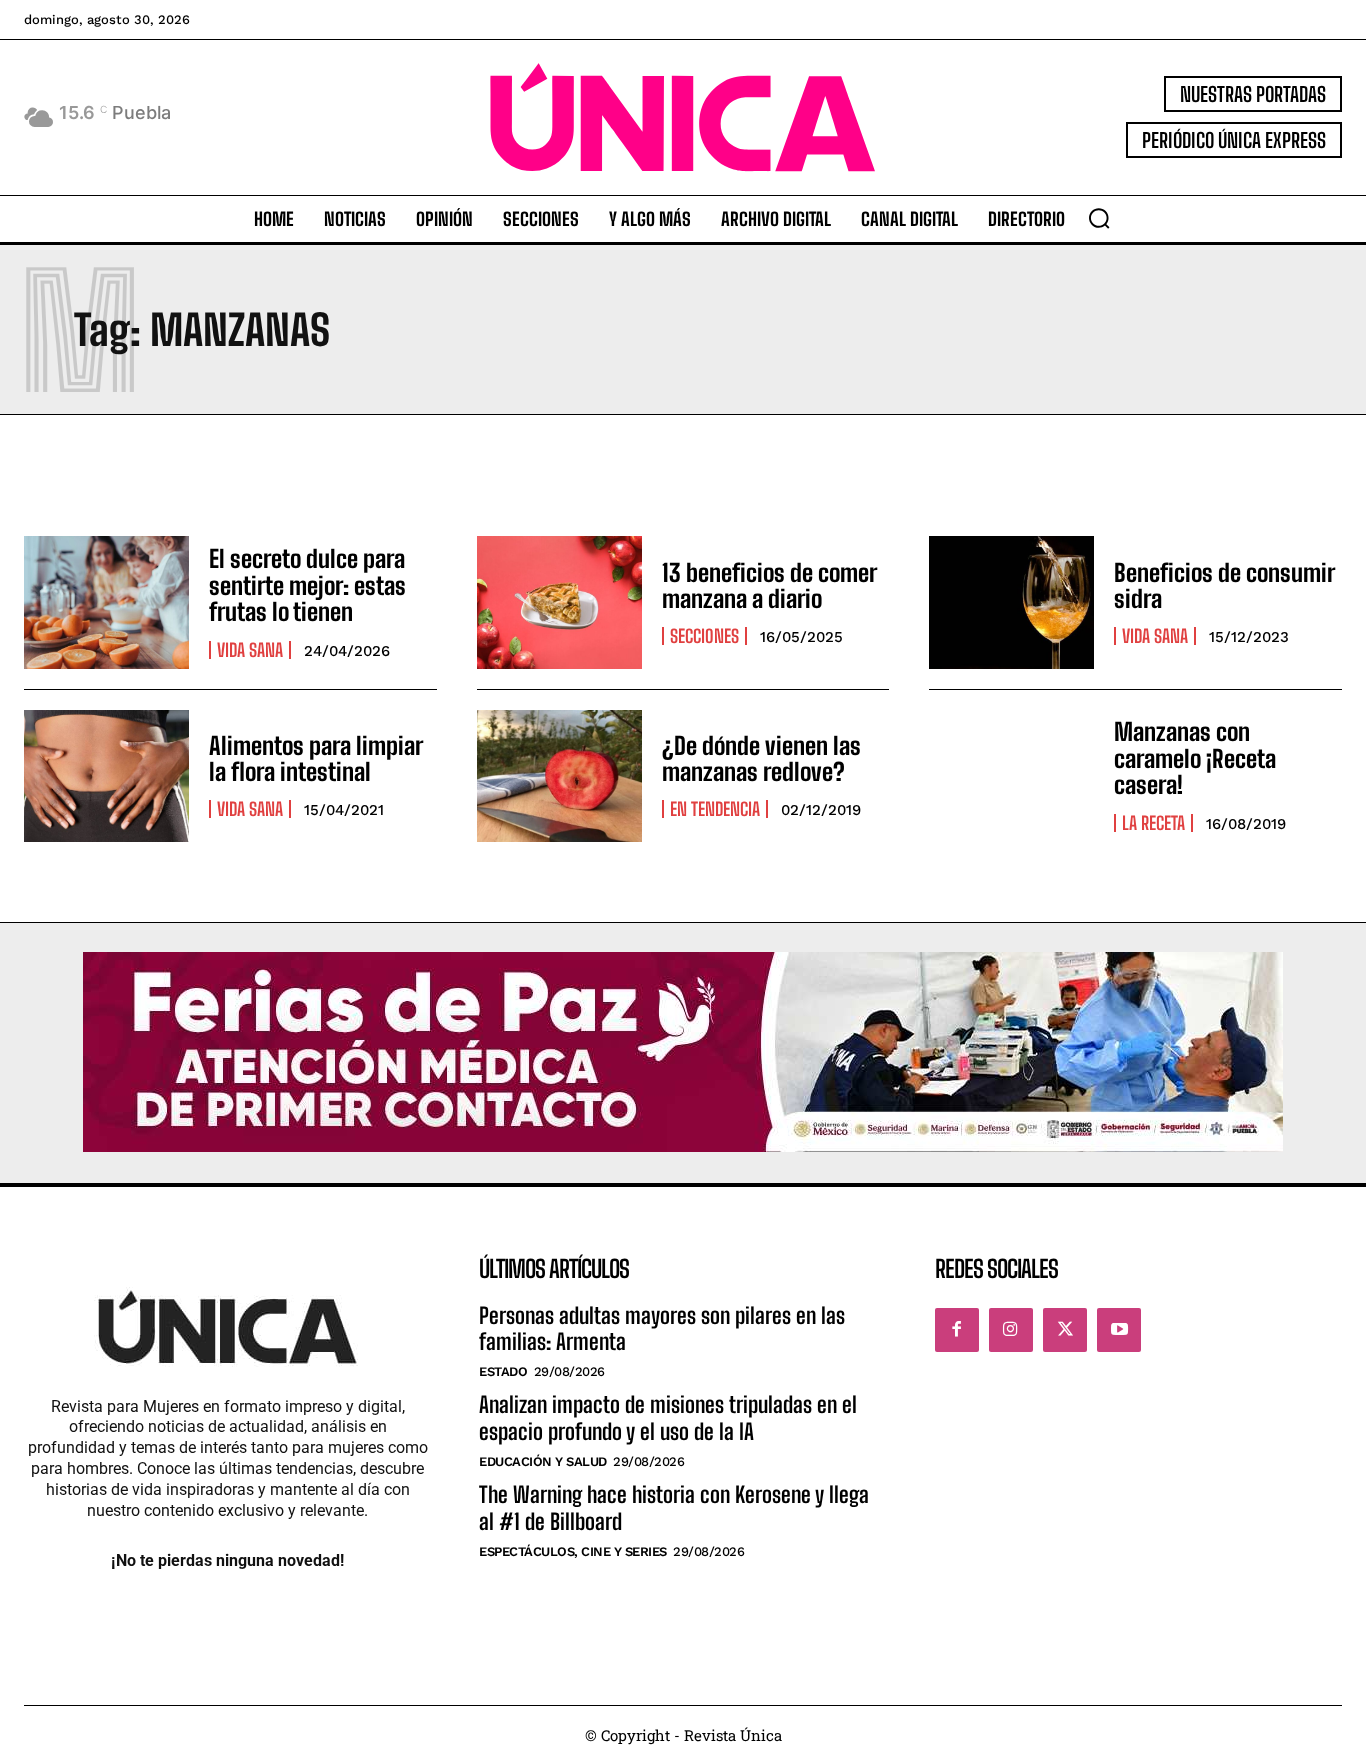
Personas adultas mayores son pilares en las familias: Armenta (662, 1328)
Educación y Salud (543, 1461)
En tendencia (715, 809)
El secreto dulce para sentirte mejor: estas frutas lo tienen (307, 585)
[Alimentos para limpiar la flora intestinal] (106, 776)
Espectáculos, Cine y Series (573, 1551)
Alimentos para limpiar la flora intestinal (316, 758)
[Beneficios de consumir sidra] (1011, 602)
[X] (1065, 1330)
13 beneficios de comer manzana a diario (769, 585)
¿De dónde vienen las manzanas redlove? (761, 758)
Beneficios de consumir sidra (1224, 585)
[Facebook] (957, 1330)
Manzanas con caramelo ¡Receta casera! (1195, 758)
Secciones (704, 636)
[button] (1099, 218)
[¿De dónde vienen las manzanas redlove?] (559, 776)
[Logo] (683, 117)
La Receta (1153, 823)
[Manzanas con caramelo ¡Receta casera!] (1011, 776)
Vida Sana (250, 650)
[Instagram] (1011, 1330)
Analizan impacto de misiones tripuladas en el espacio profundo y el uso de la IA (668, 1417)
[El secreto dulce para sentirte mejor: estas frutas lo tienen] (106, 602)
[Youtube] (1119, 1330)
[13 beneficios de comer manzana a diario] (559, 602)
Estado (503, 1371)
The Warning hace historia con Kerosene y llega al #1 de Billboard (674, 1507)
